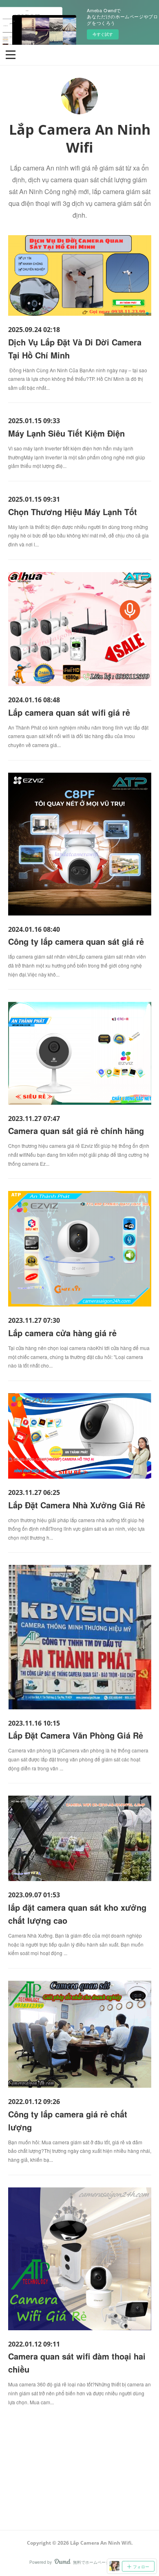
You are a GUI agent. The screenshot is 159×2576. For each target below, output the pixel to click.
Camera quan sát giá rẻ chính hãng (76, 1131)
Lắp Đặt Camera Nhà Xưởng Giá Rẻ (77, 1505)
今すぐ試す (103, 34)
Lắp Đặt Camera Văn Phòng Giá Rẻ (76, 1735)
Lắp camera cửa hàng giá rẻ (62, 1333)
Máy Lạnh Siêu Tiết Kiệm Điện (66, 433)
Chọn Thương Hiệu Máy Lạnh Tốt (73, 512)
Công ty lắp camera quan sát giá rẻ (76, 941)
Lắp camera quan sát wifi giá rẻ (69, 712)
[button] (11, 54)
